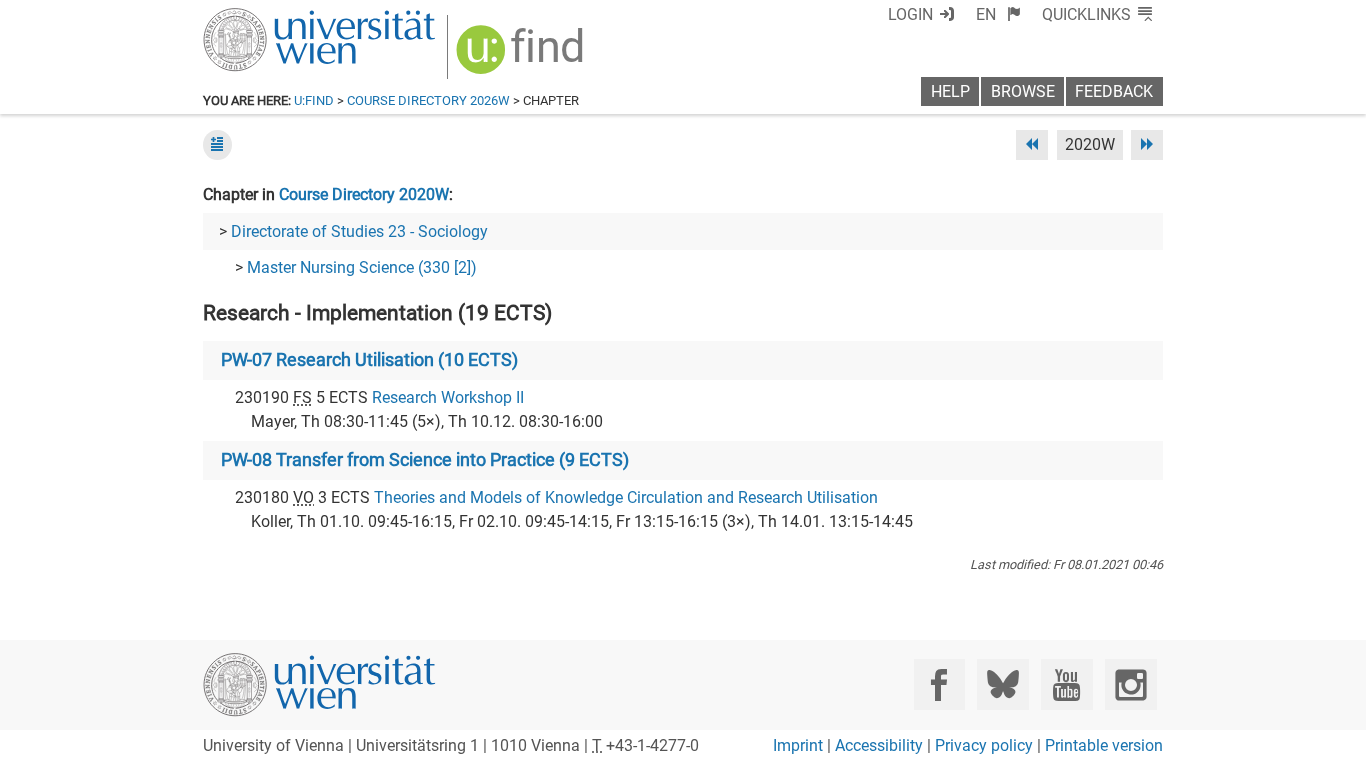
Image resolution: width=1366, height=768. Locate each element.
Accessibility (879, 745)
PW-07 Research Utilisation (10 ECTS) (369, 360)
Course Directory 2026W (428, 100)
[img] (522, 56)
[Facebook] (939, 684)
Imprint (798, 745)
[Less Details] (217, 144)
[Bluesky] (1002, 684)
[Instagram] (1130, 684)
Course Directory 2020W (364, 194)
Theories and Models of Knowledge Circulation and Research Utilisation (626, 497)
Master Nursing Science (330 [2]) (362, 267)
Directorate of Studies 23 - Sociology (359, 231)
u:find (314, 100)
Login (910, 14)
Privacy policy (984, 745)
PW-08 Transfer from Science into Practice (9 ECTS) (425, 460)
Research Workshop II (448, 397)
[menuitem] (998, 14)
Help (950, 91)
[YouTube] (1066, 684)
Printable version (1104, 745)
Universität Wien (272, 17)
